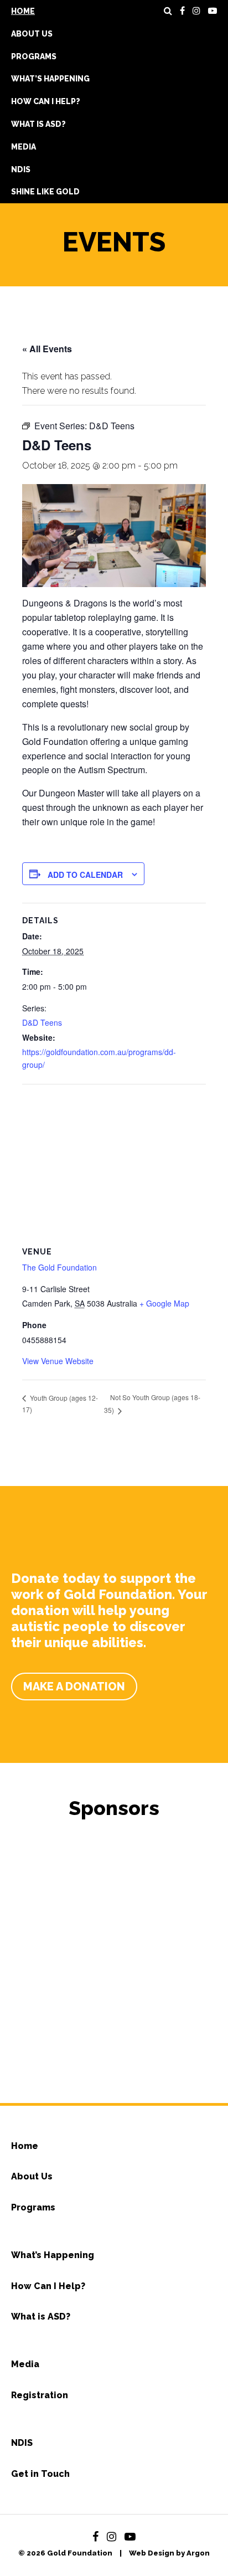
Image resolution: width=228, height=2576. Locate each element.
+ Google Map (164, 1303)
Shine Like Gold (45, 192)
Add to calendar (85, 875)
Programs (34, 56)
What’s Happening (50, 79)
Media (24, 147)
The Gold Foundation (59, 1267)
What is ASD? (38, 124)
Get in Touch (40, 2474)
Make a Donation (74, 1687)
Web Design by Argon (169, 2553)
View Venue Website (58, 1361)
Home (23, 11)
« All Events (47, 349)
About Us (32, 34)
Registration (40, 2395)
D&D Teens (42, 1022)
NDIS (21, 169)
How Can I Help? (46, 101)
